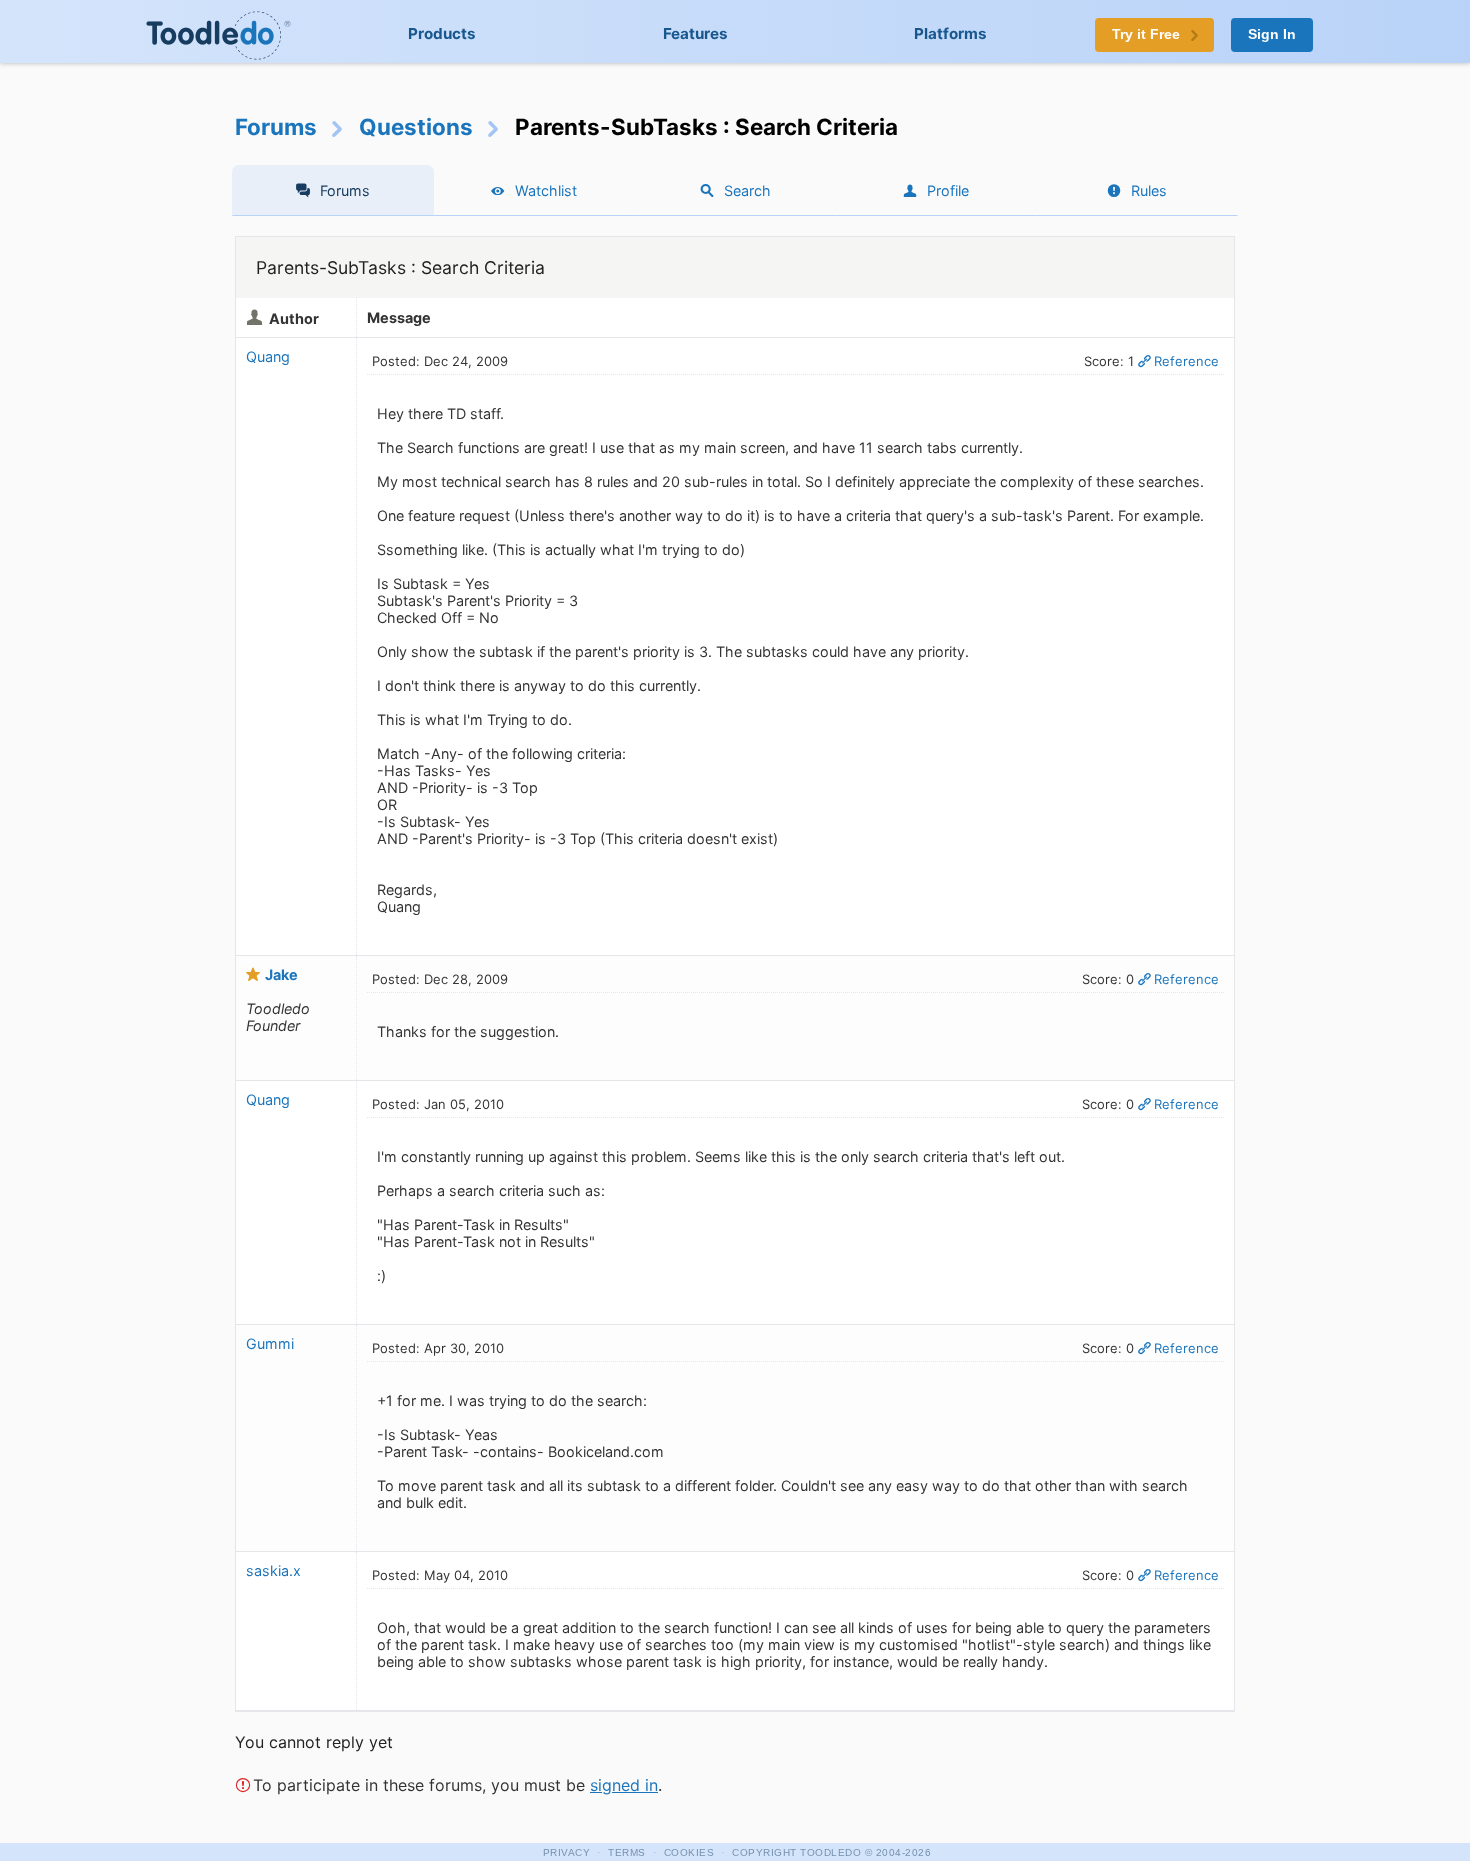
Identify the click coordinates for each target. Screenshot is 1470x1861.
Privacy (567, 1852)
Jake (281, 974)
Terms (627, 1852)
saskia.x (273, 1570)
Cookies (689, 1852)
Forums (276, 126)
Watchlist (546, 190)
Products (442, 33)
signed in (624, 1785)
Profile (948, 190)
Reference (1186, 361)
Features (695, 33)
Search (747, 190)
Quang (268, 356)
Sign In (1272, 34)
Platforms (950, 33)
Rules (1149, 190)
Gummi (270, 1343)
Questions (416, 126)
